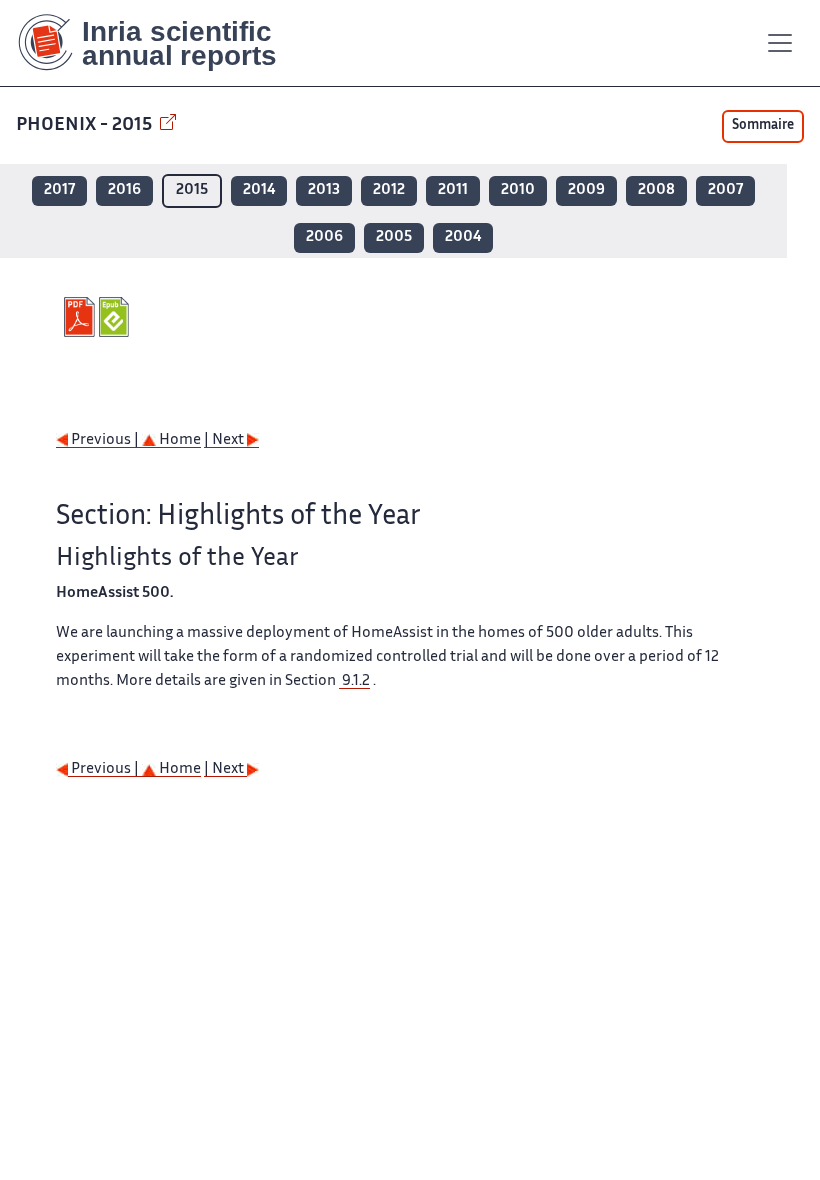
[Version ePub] (116, 317)
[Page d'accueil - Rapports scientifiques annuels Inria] (161, 43)
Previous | (105, 440)
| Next (225, 440)
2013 (324, 190)
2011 (453, 190)
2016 (124, 190)
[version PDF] (81, 317)
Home (178, 440)
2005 (394, 237)
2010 (518, 190)
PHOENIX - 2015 (86, 125)
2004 (463, 237)
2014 (259, 190)
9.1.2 (354, 681)
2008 (656, 190)
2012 (389, 190)
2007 (725, 190)
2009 (586, 190)
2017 (59, 190)
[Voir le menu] (780, 43)
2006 (324, 237)
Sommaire (763, 126)
